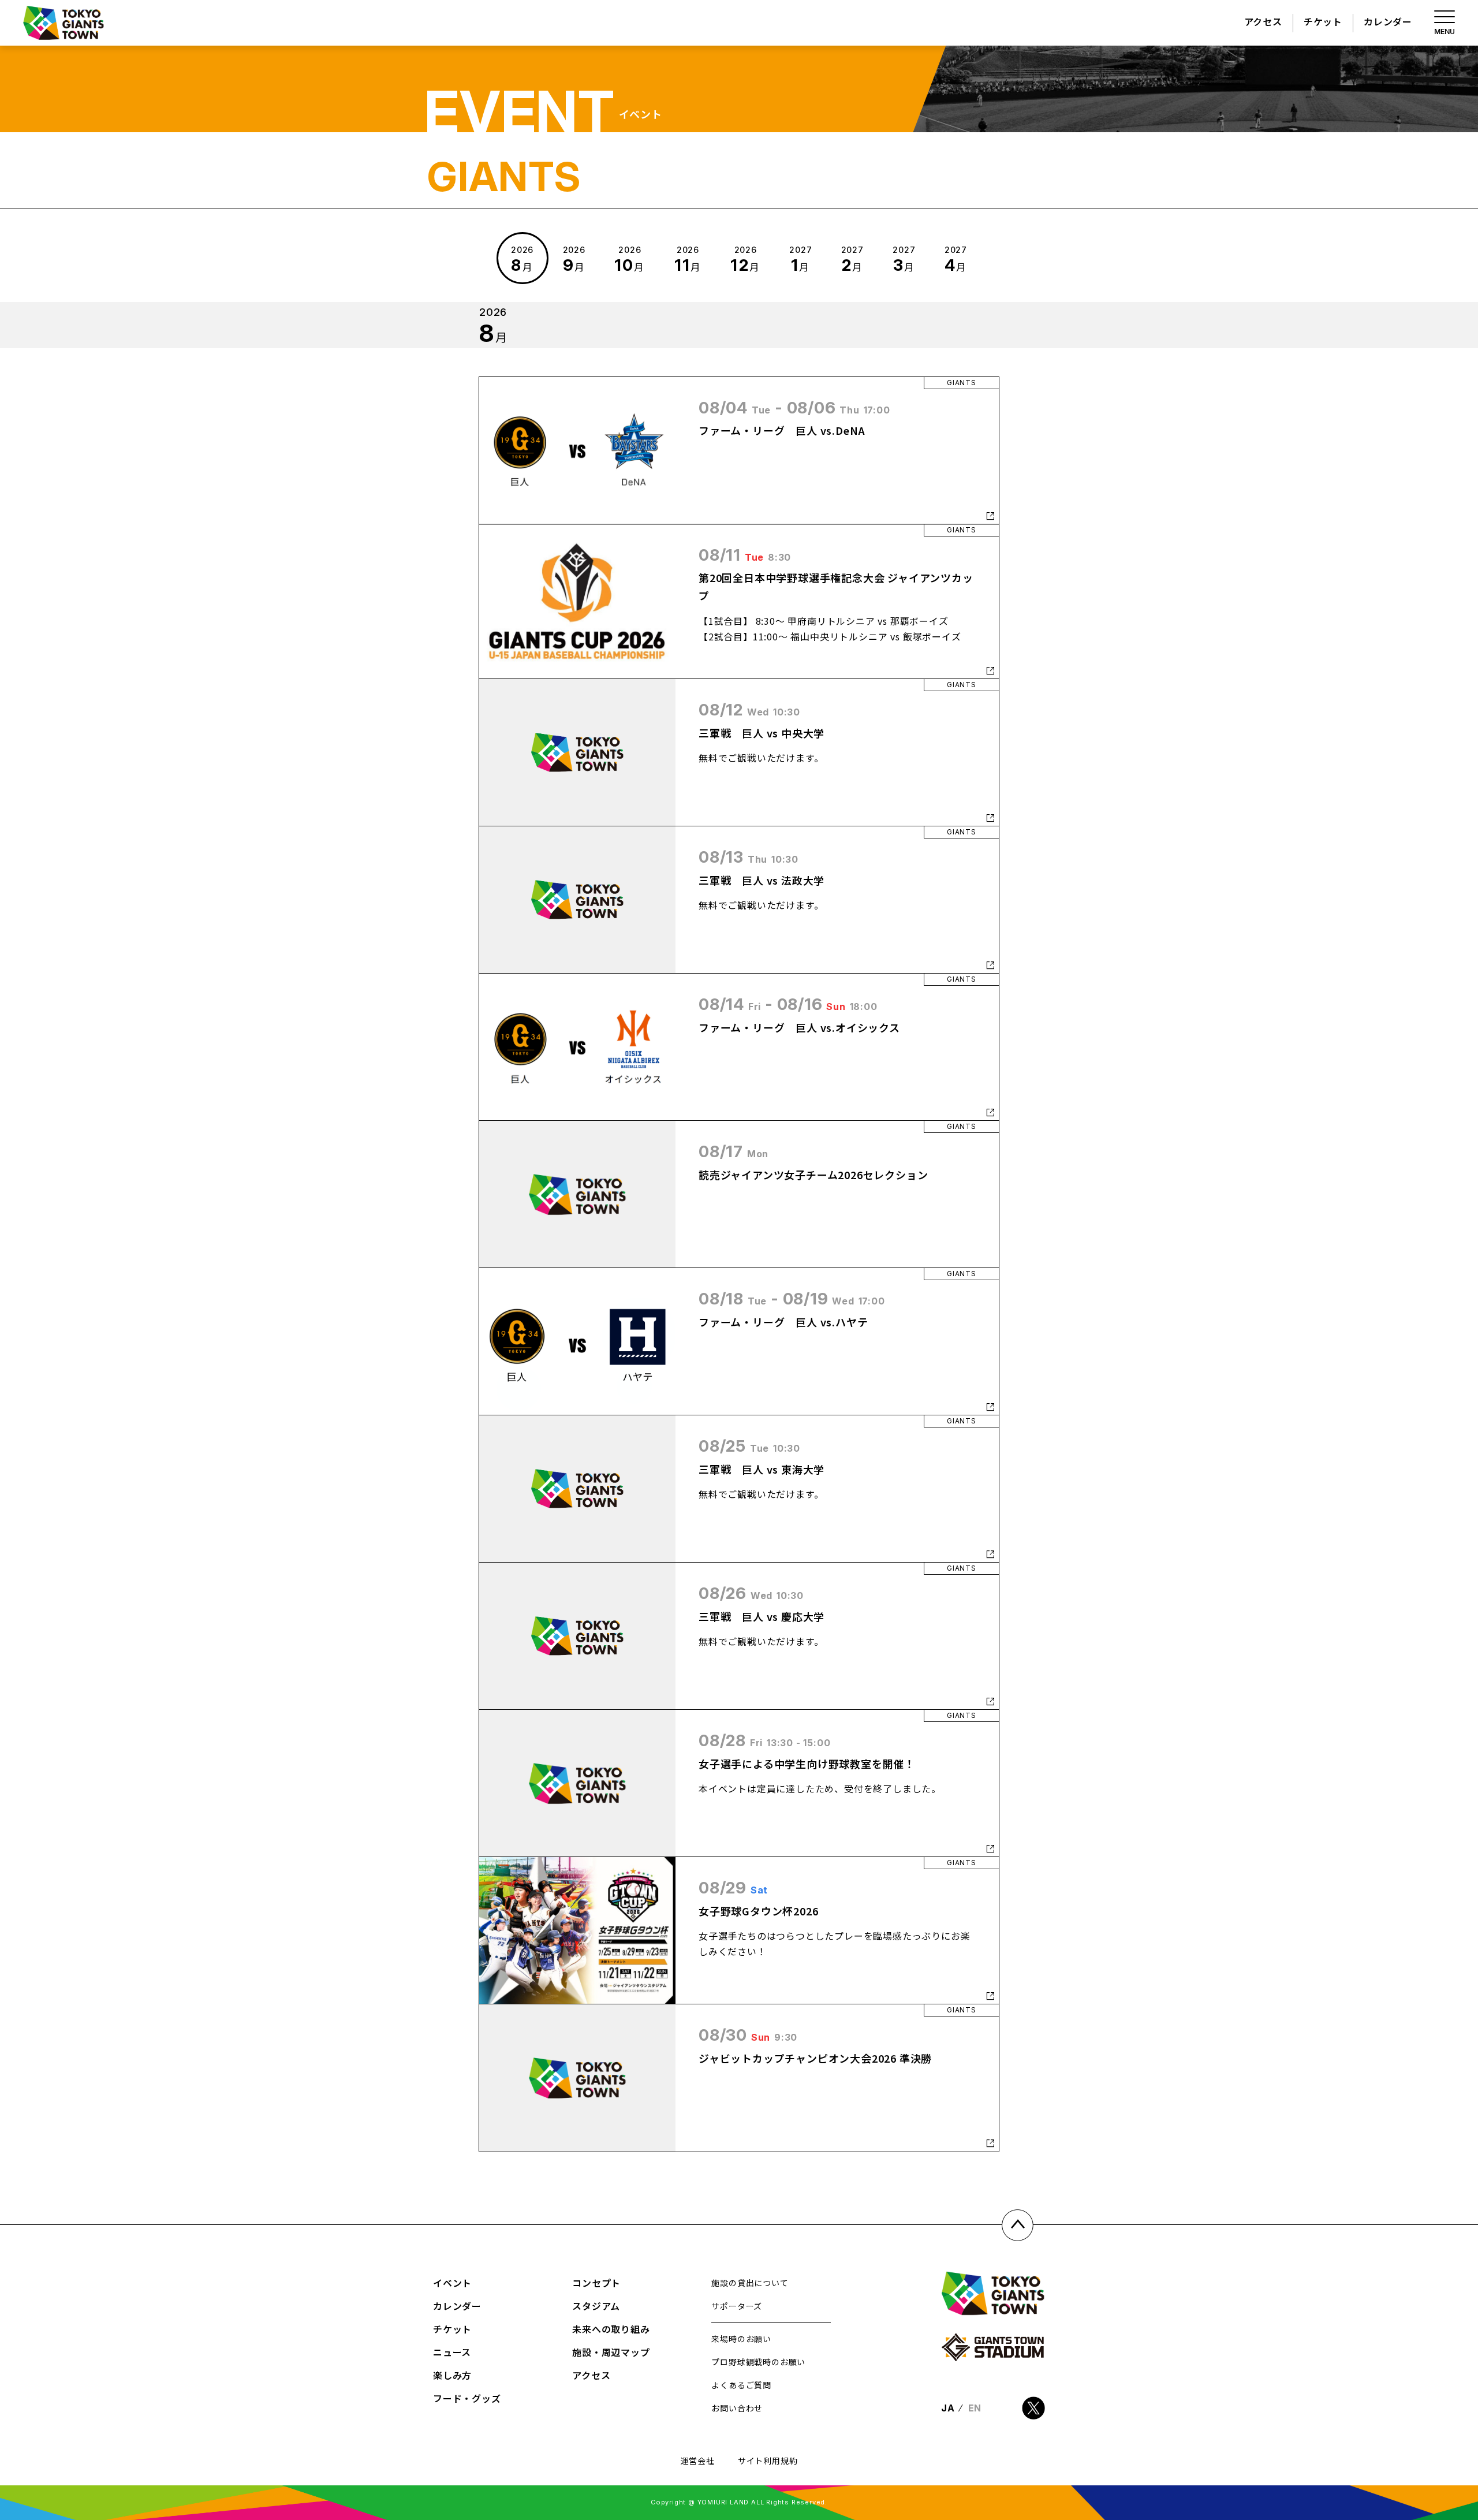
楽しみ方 (452, 2375)
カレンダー (1388, 21)
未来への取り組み (611, 2329)
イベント (452, 2283)
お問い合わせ (737, 2408)
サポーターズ (737, 2306)
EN (975, 2408)
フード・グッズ (467, 2398)
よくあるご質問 (741, 2385)
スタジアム (596, 2306)
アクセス (1263, 21)
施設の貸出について (750, 2283)
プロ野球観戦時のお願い (758, 2362)
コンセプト (596, 2283)
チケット (1323, 21)
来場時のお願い (741, 2339)
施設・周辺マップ (611, 2352)
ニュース (452, 2352)
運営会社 (698, 2461)
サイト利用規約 (768, 2461)
